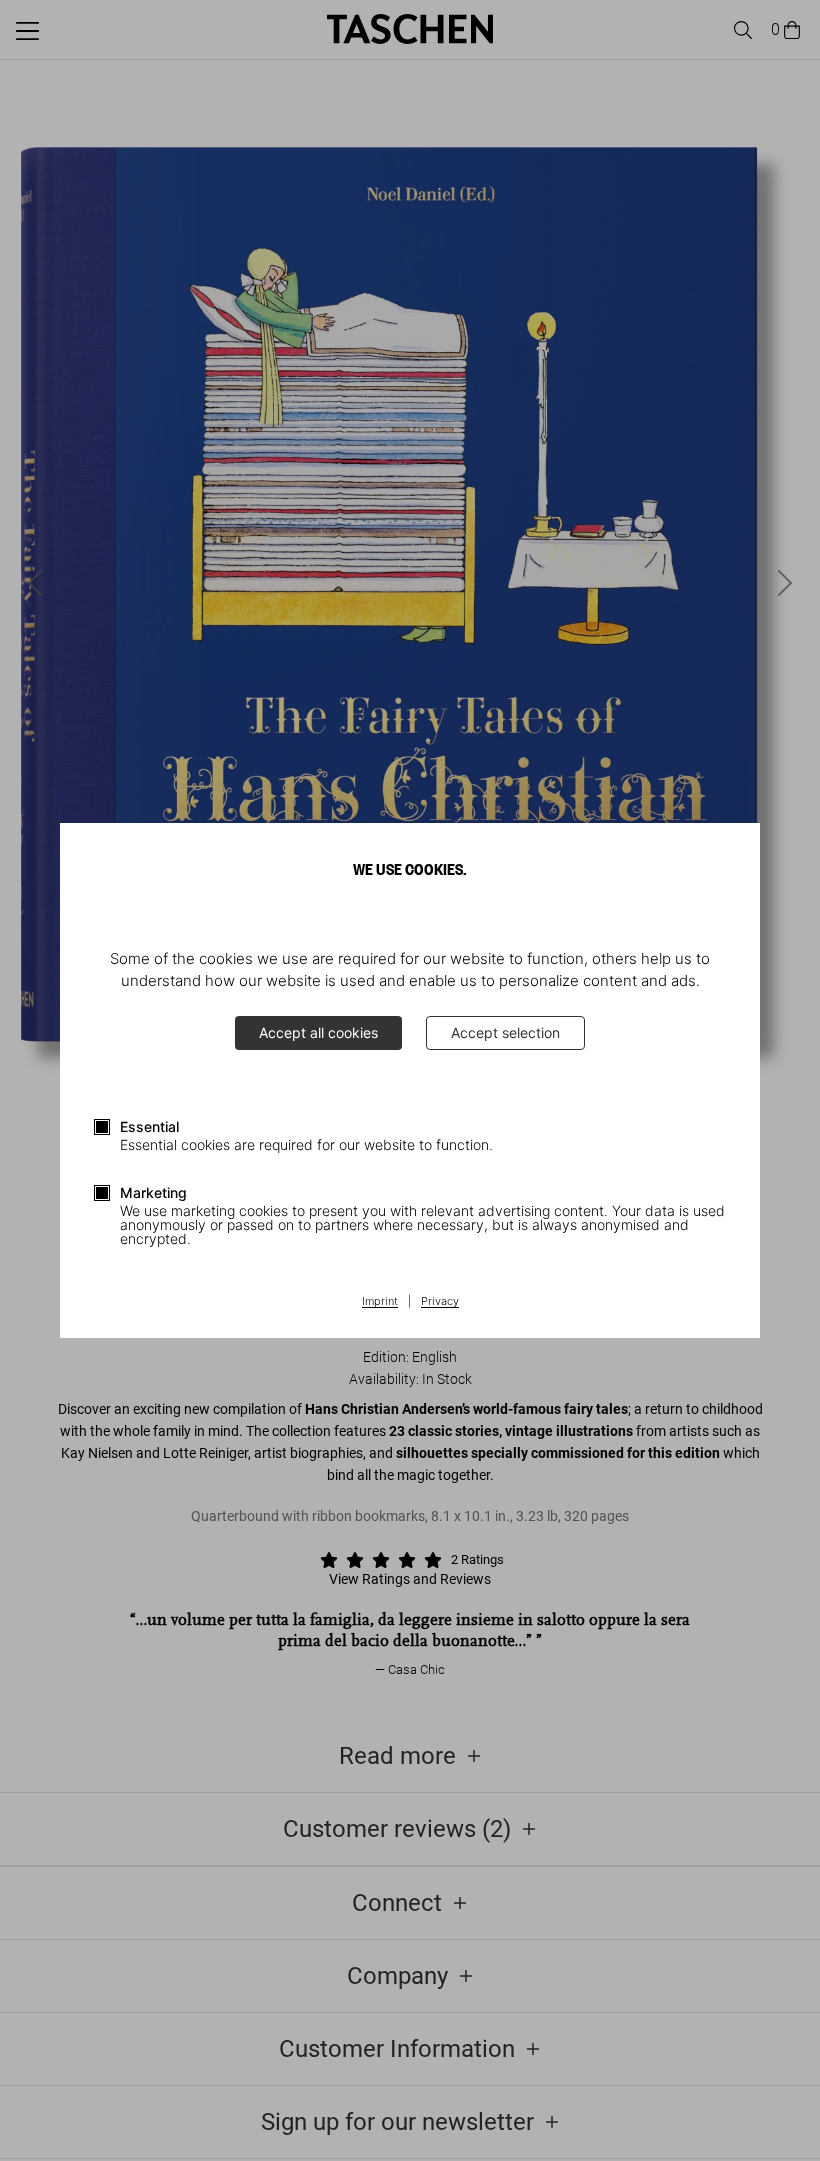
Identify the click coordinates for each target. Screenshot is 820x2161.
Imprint (380, 1302)
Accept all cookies (318, 1032)
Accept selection (505, 1032)
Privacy (440, 1302)
